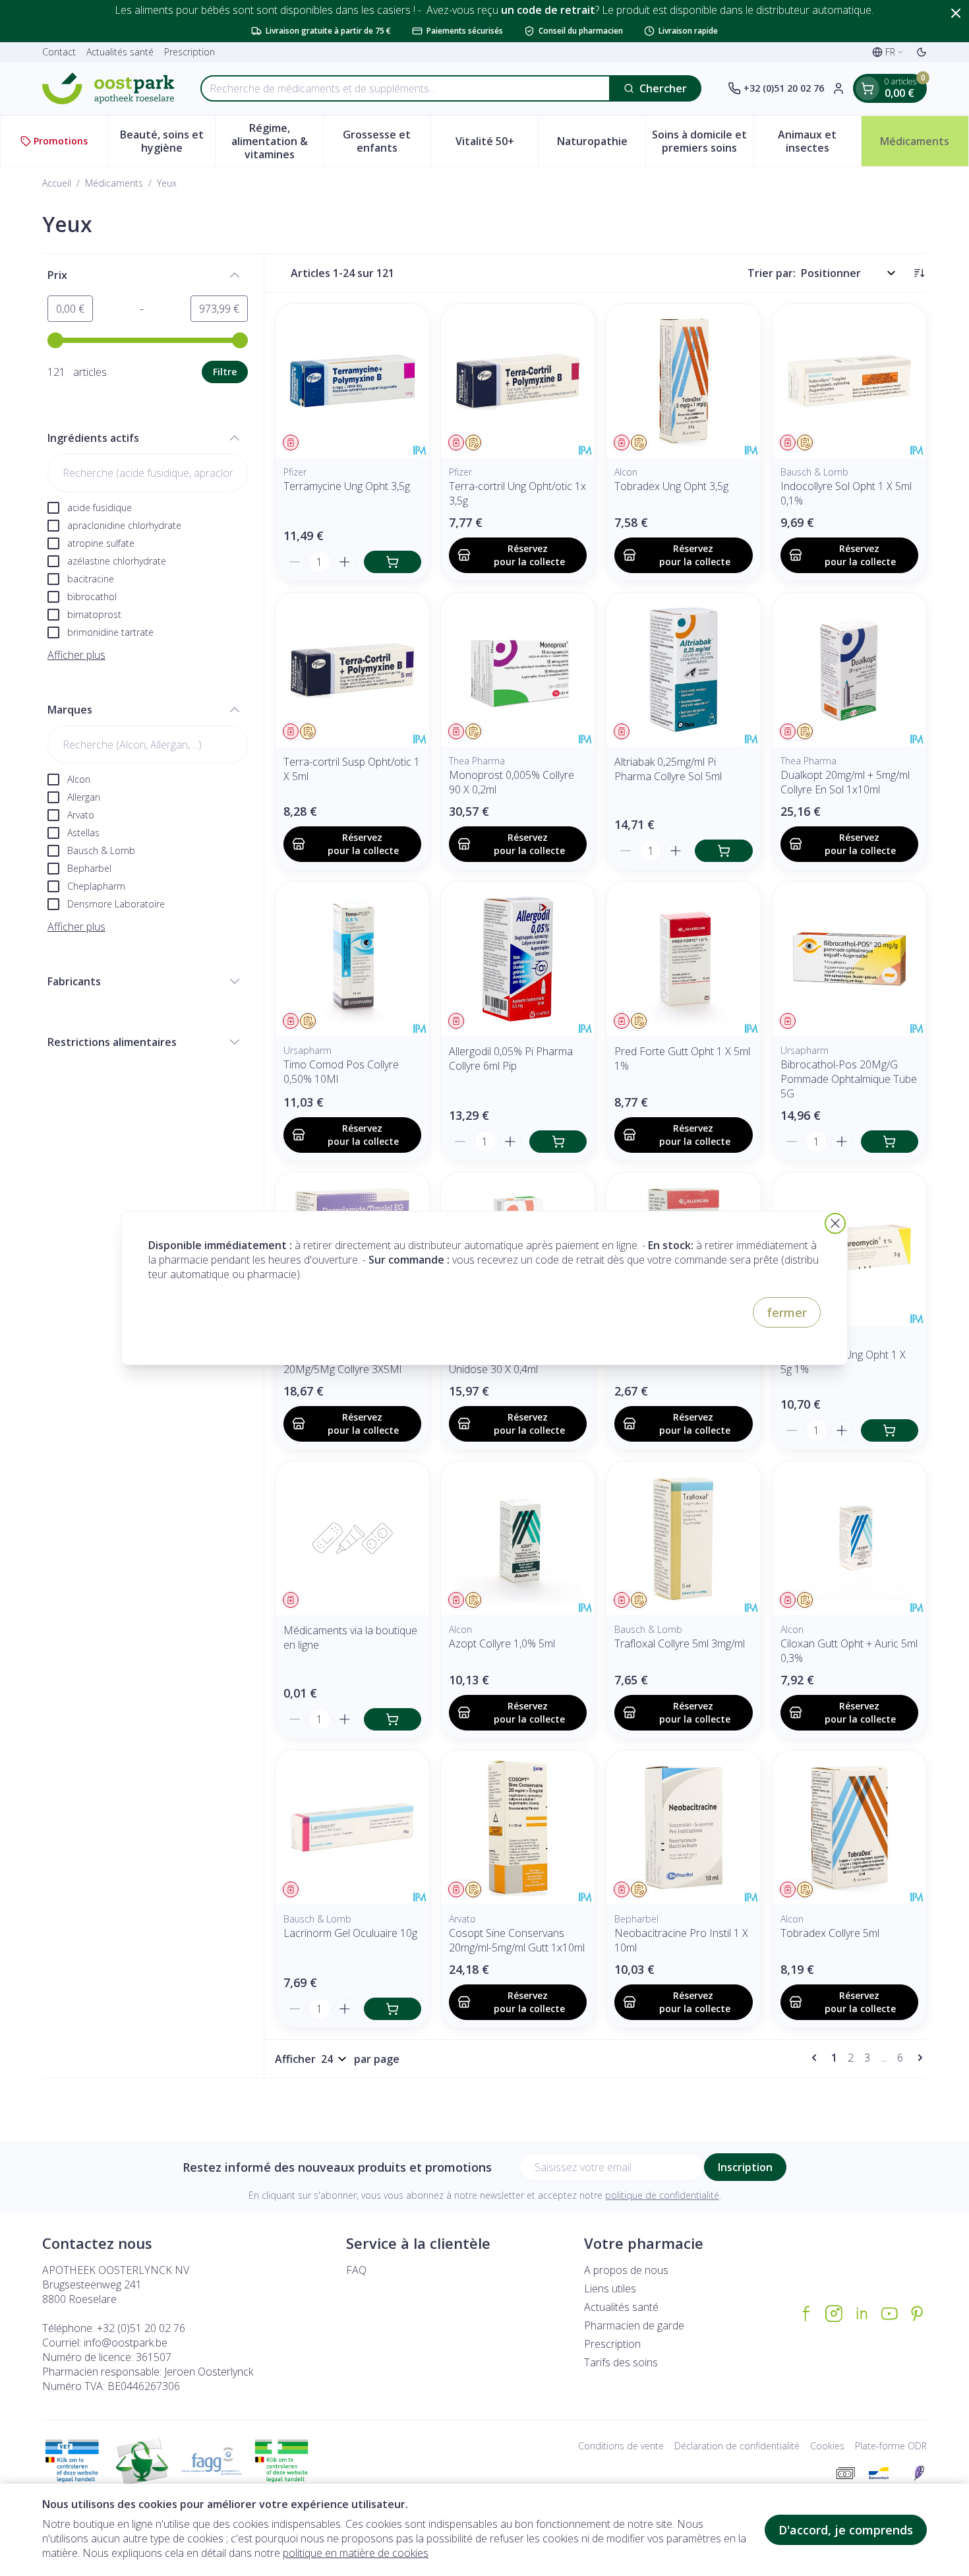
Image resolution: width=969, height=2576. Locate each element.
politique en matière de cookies (356, 2553)
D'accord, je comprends (846, 2530)
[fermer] (835, 1223)
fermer (787, 1312)
